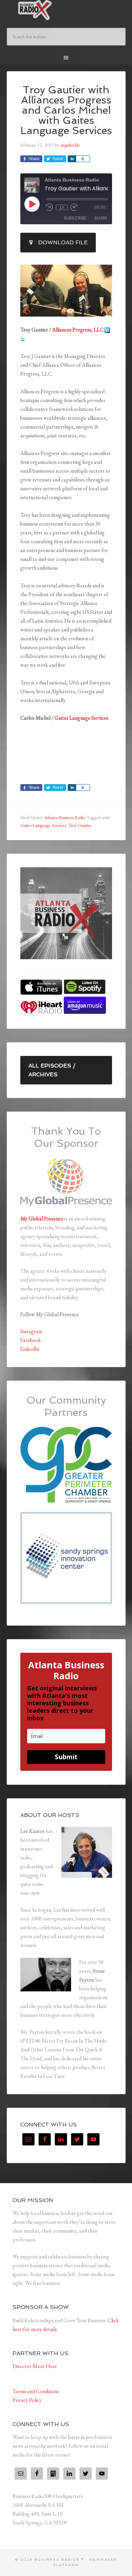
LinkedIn (30, 1349)
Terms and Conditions (36, 2391)
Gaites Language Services (81, 718)
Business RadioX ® (66, 10)
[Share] (72, 159)
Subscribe (75, 218)
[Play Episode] (32, 204)
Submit (66, 1757)
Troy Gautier (80, 825)
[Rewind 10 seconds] (49, 207)
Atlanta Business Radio (65, 817)
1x (62, 207)
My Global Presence (42, 1219)
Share (101, 218)
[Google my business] (53, 2474)
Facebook (31, 1340)
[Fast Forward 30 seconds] (74, 207)
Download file (63, 242)
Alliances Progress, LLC (78, 330)
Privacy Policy (27, 2400)
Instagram (31, 1331)
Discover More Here (35, 2366)
